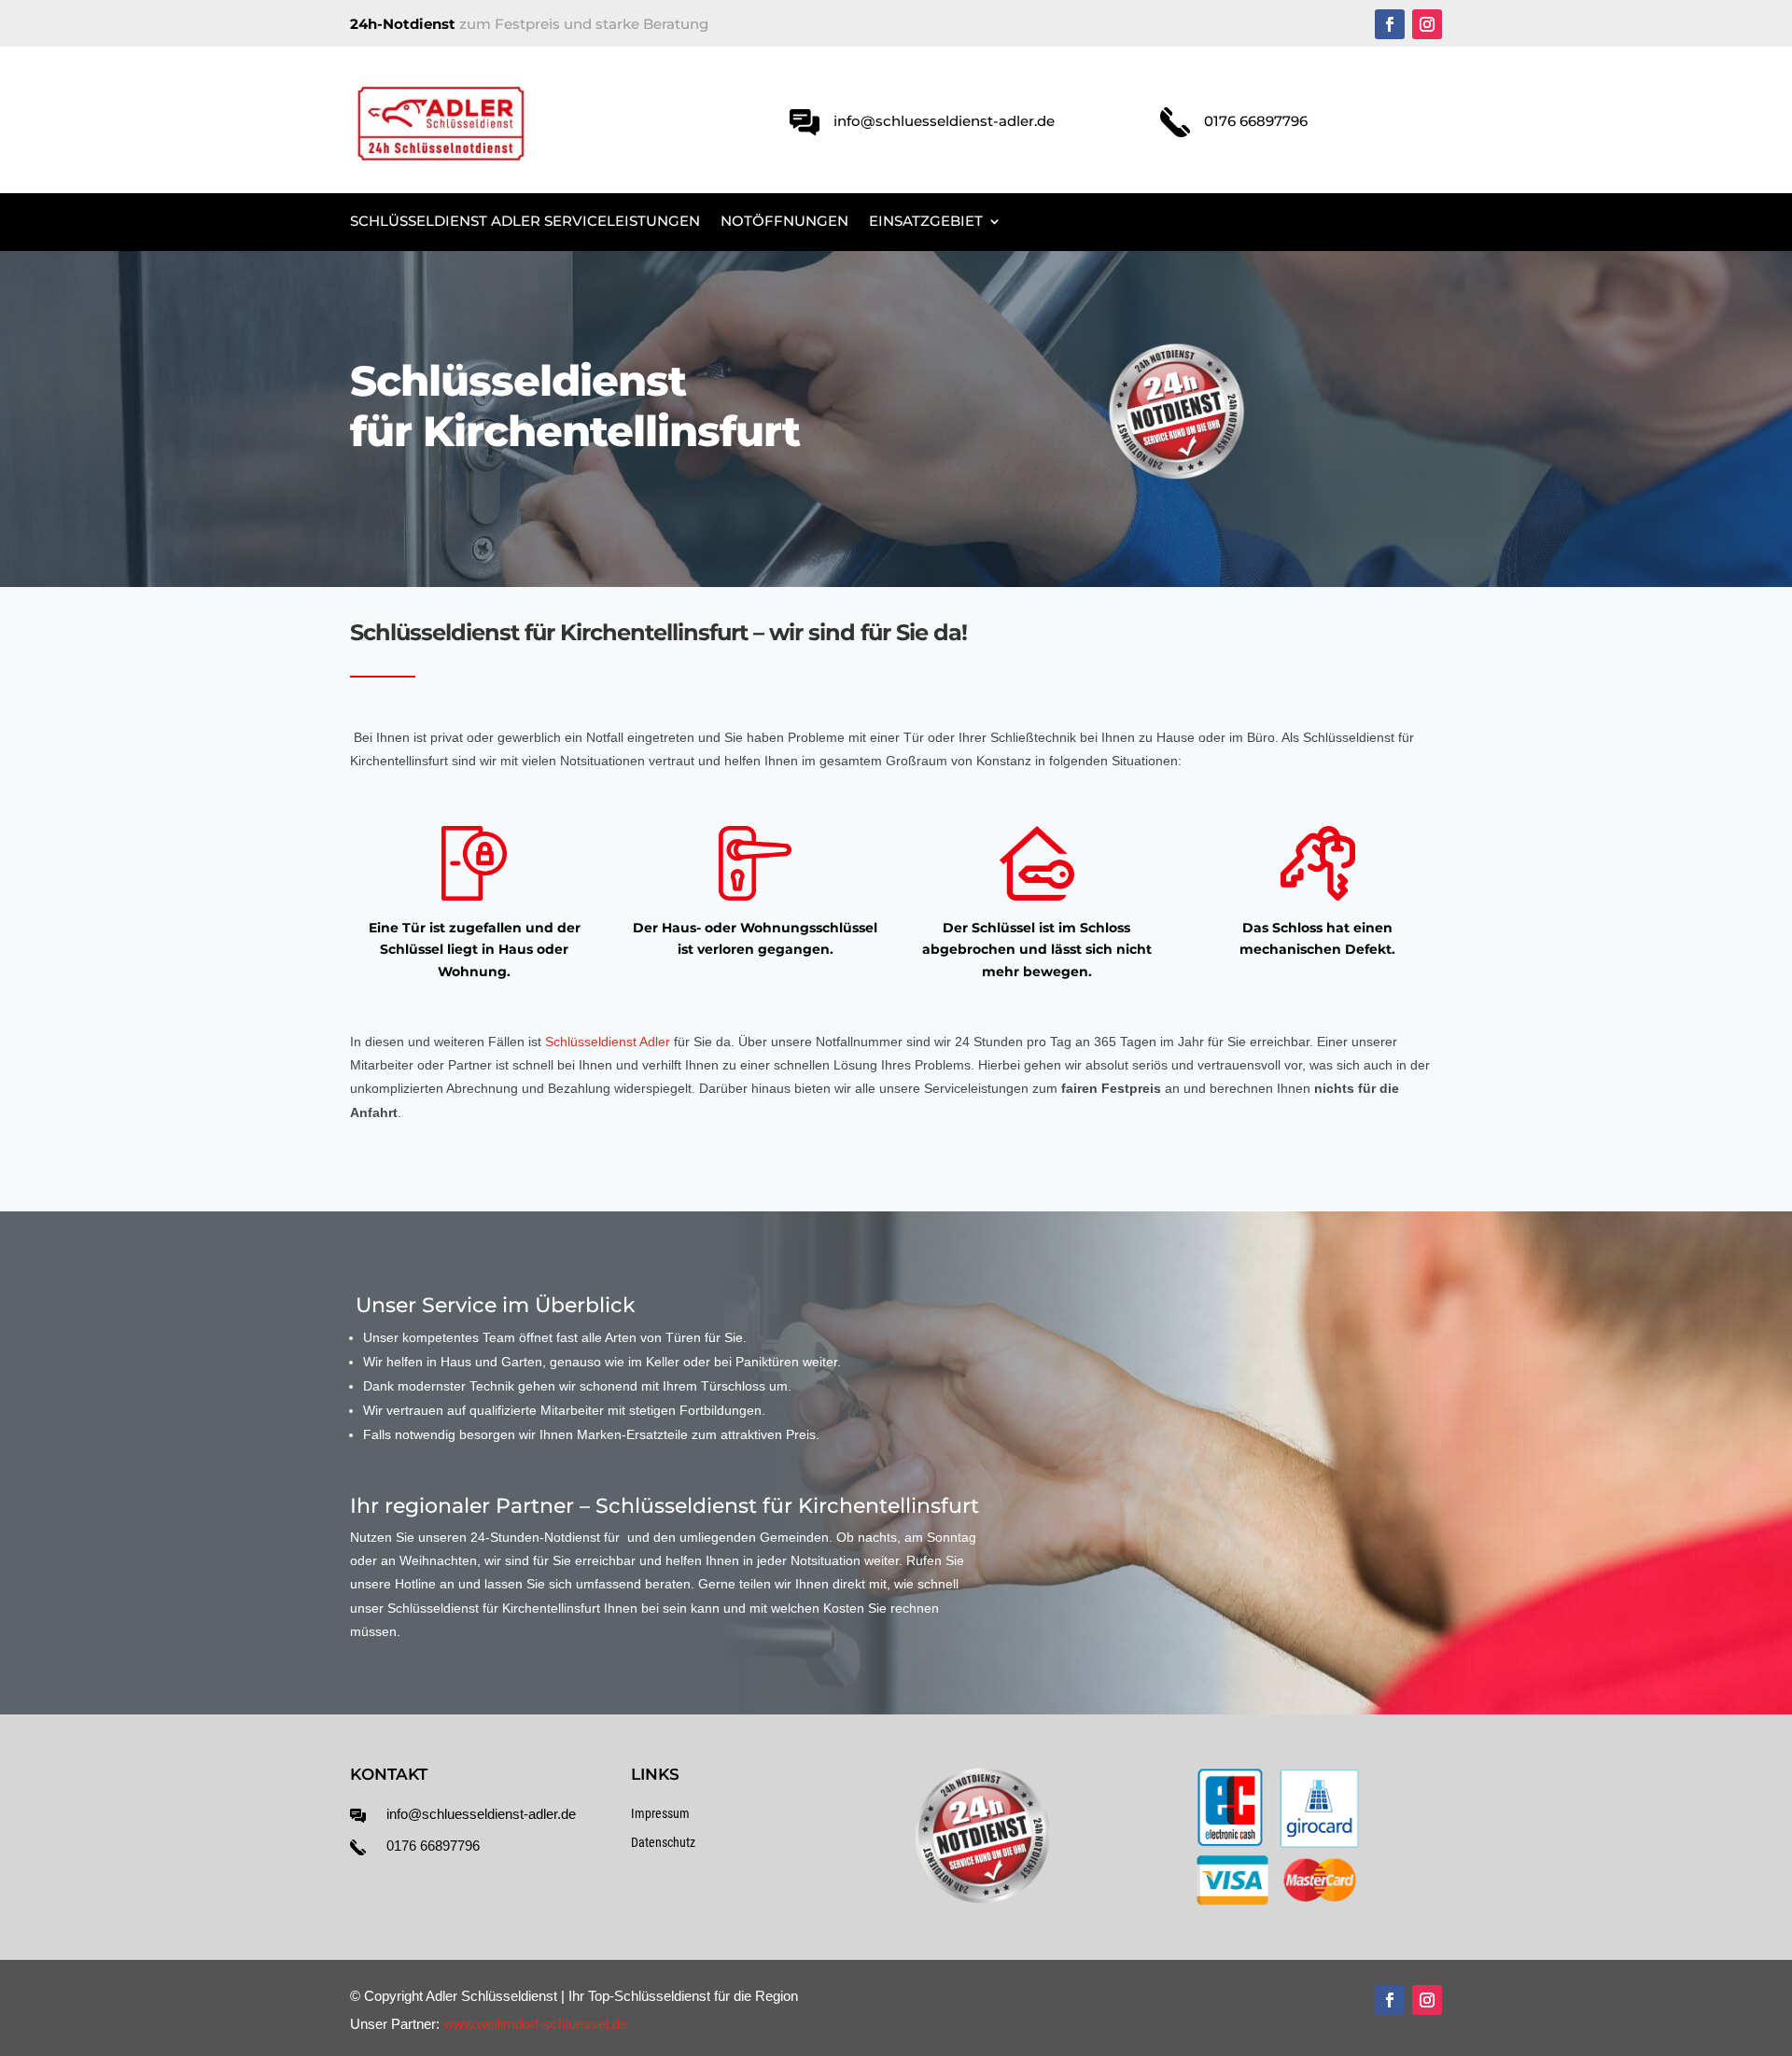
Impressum (660, 1813)
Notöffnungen (784, 222)
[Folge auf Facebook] (1390, 24)
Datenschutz (663, 1842)
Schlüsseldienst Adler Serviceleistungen (525, 222)
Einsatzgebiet (926, 222)
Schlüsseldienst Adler (608, 1042)
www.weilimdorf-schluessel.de (535, 2024)
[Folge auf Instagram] (1427, 24)
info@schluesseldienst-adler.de (481, 1814)
